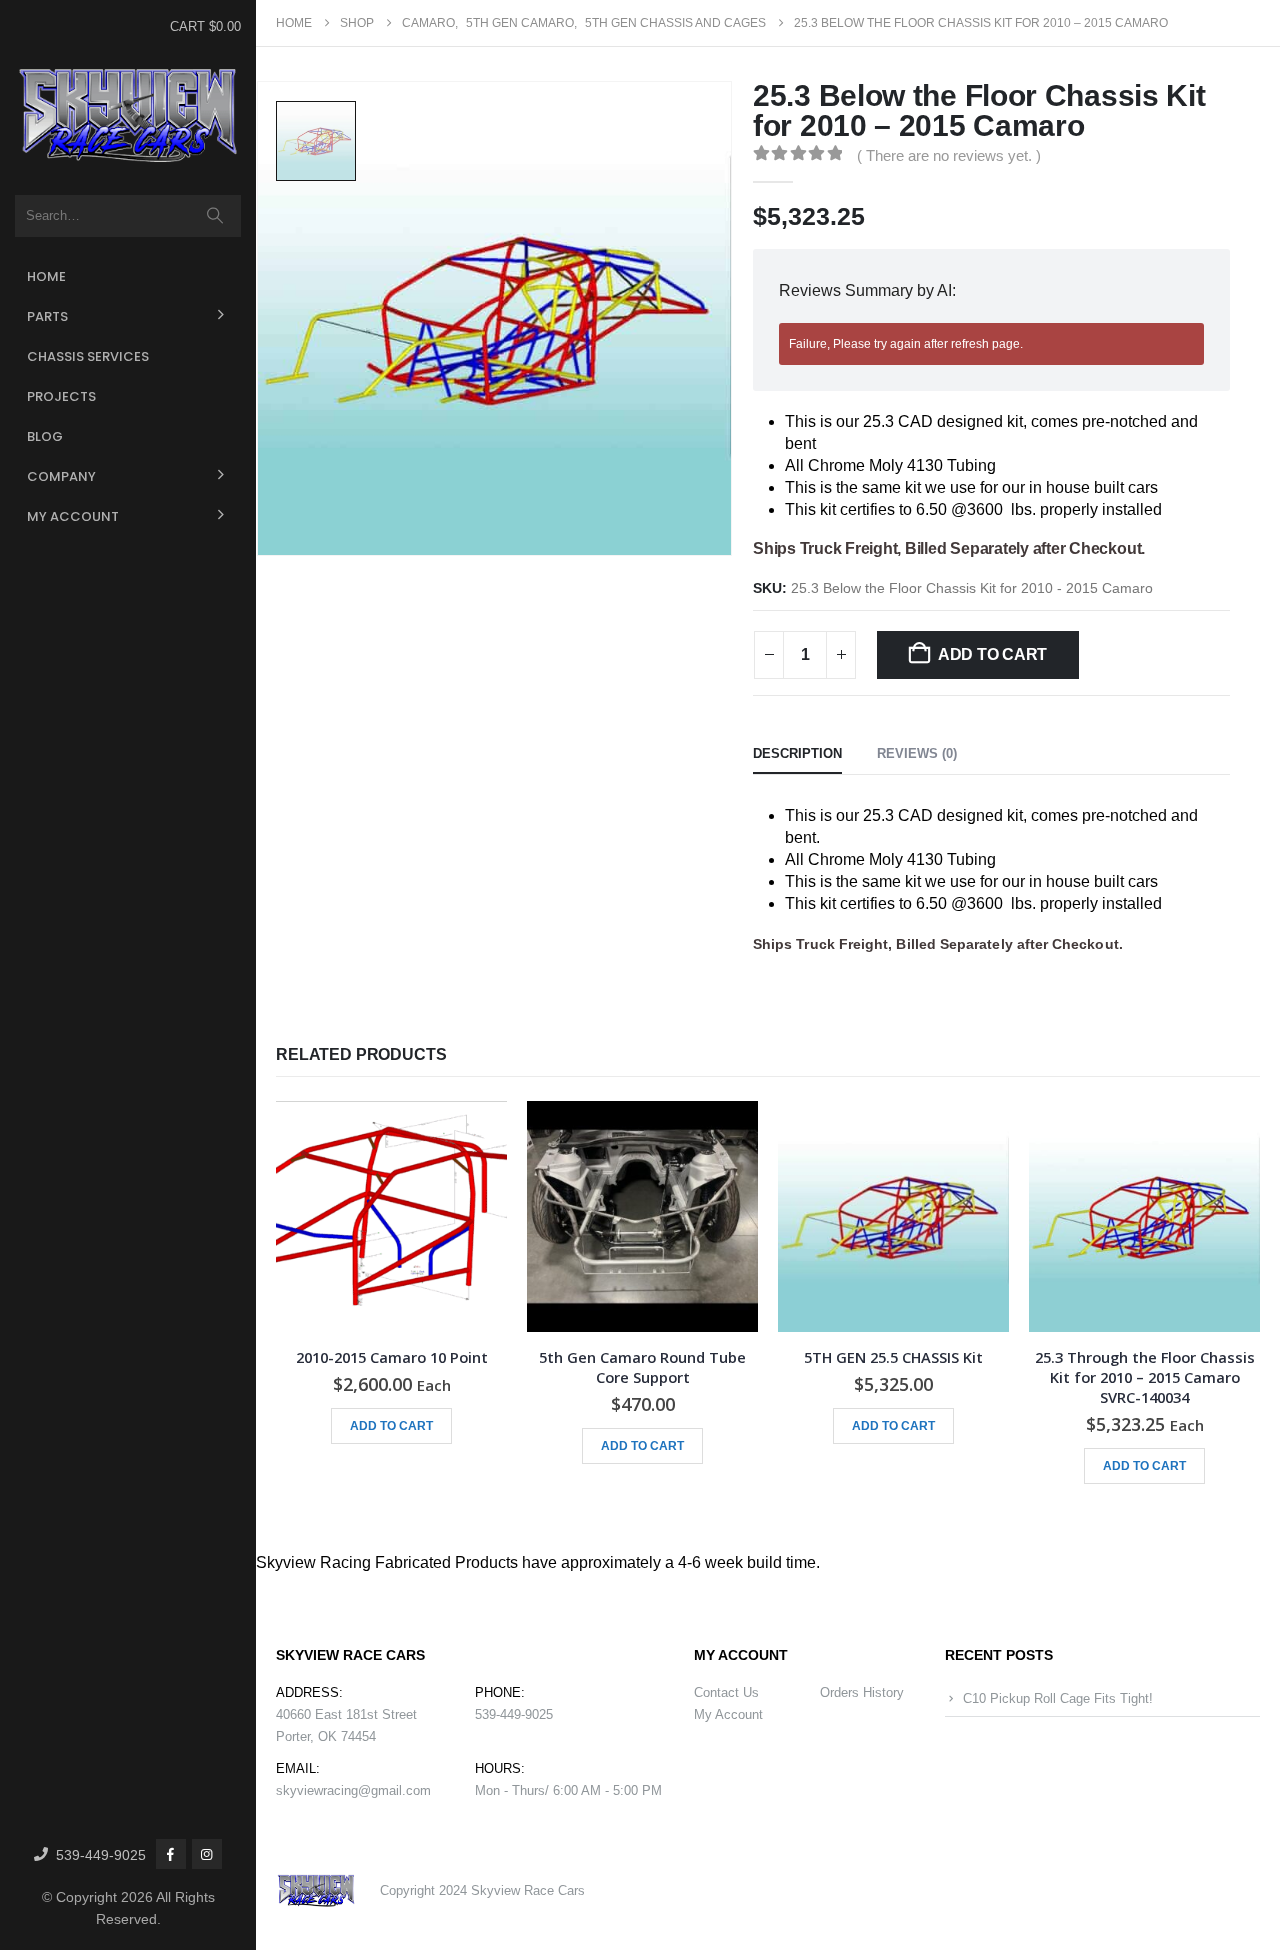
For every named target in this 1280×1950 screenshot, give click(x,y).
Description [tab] (797, 753)
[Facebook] (171, 1854)
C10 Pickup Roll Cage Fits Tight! (1058, 1698)
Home (46, 276)
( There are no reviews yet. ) (949, 156)
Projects (61, 396)
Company (61, 476)
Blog (45, 436)
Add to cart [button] (391, 1426)
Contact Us (726, 1692)
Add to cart (992, 654)
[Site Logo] (128, 116)
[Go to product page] (391, 1216)
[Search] (215, 216)
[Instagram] (207, 1854)
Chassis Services (88, 356)
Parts (47, 316)
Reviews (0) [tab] (917, 753)
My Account (73, 516)
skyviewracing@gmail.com (353, 1790)
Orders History (862, 1692)
